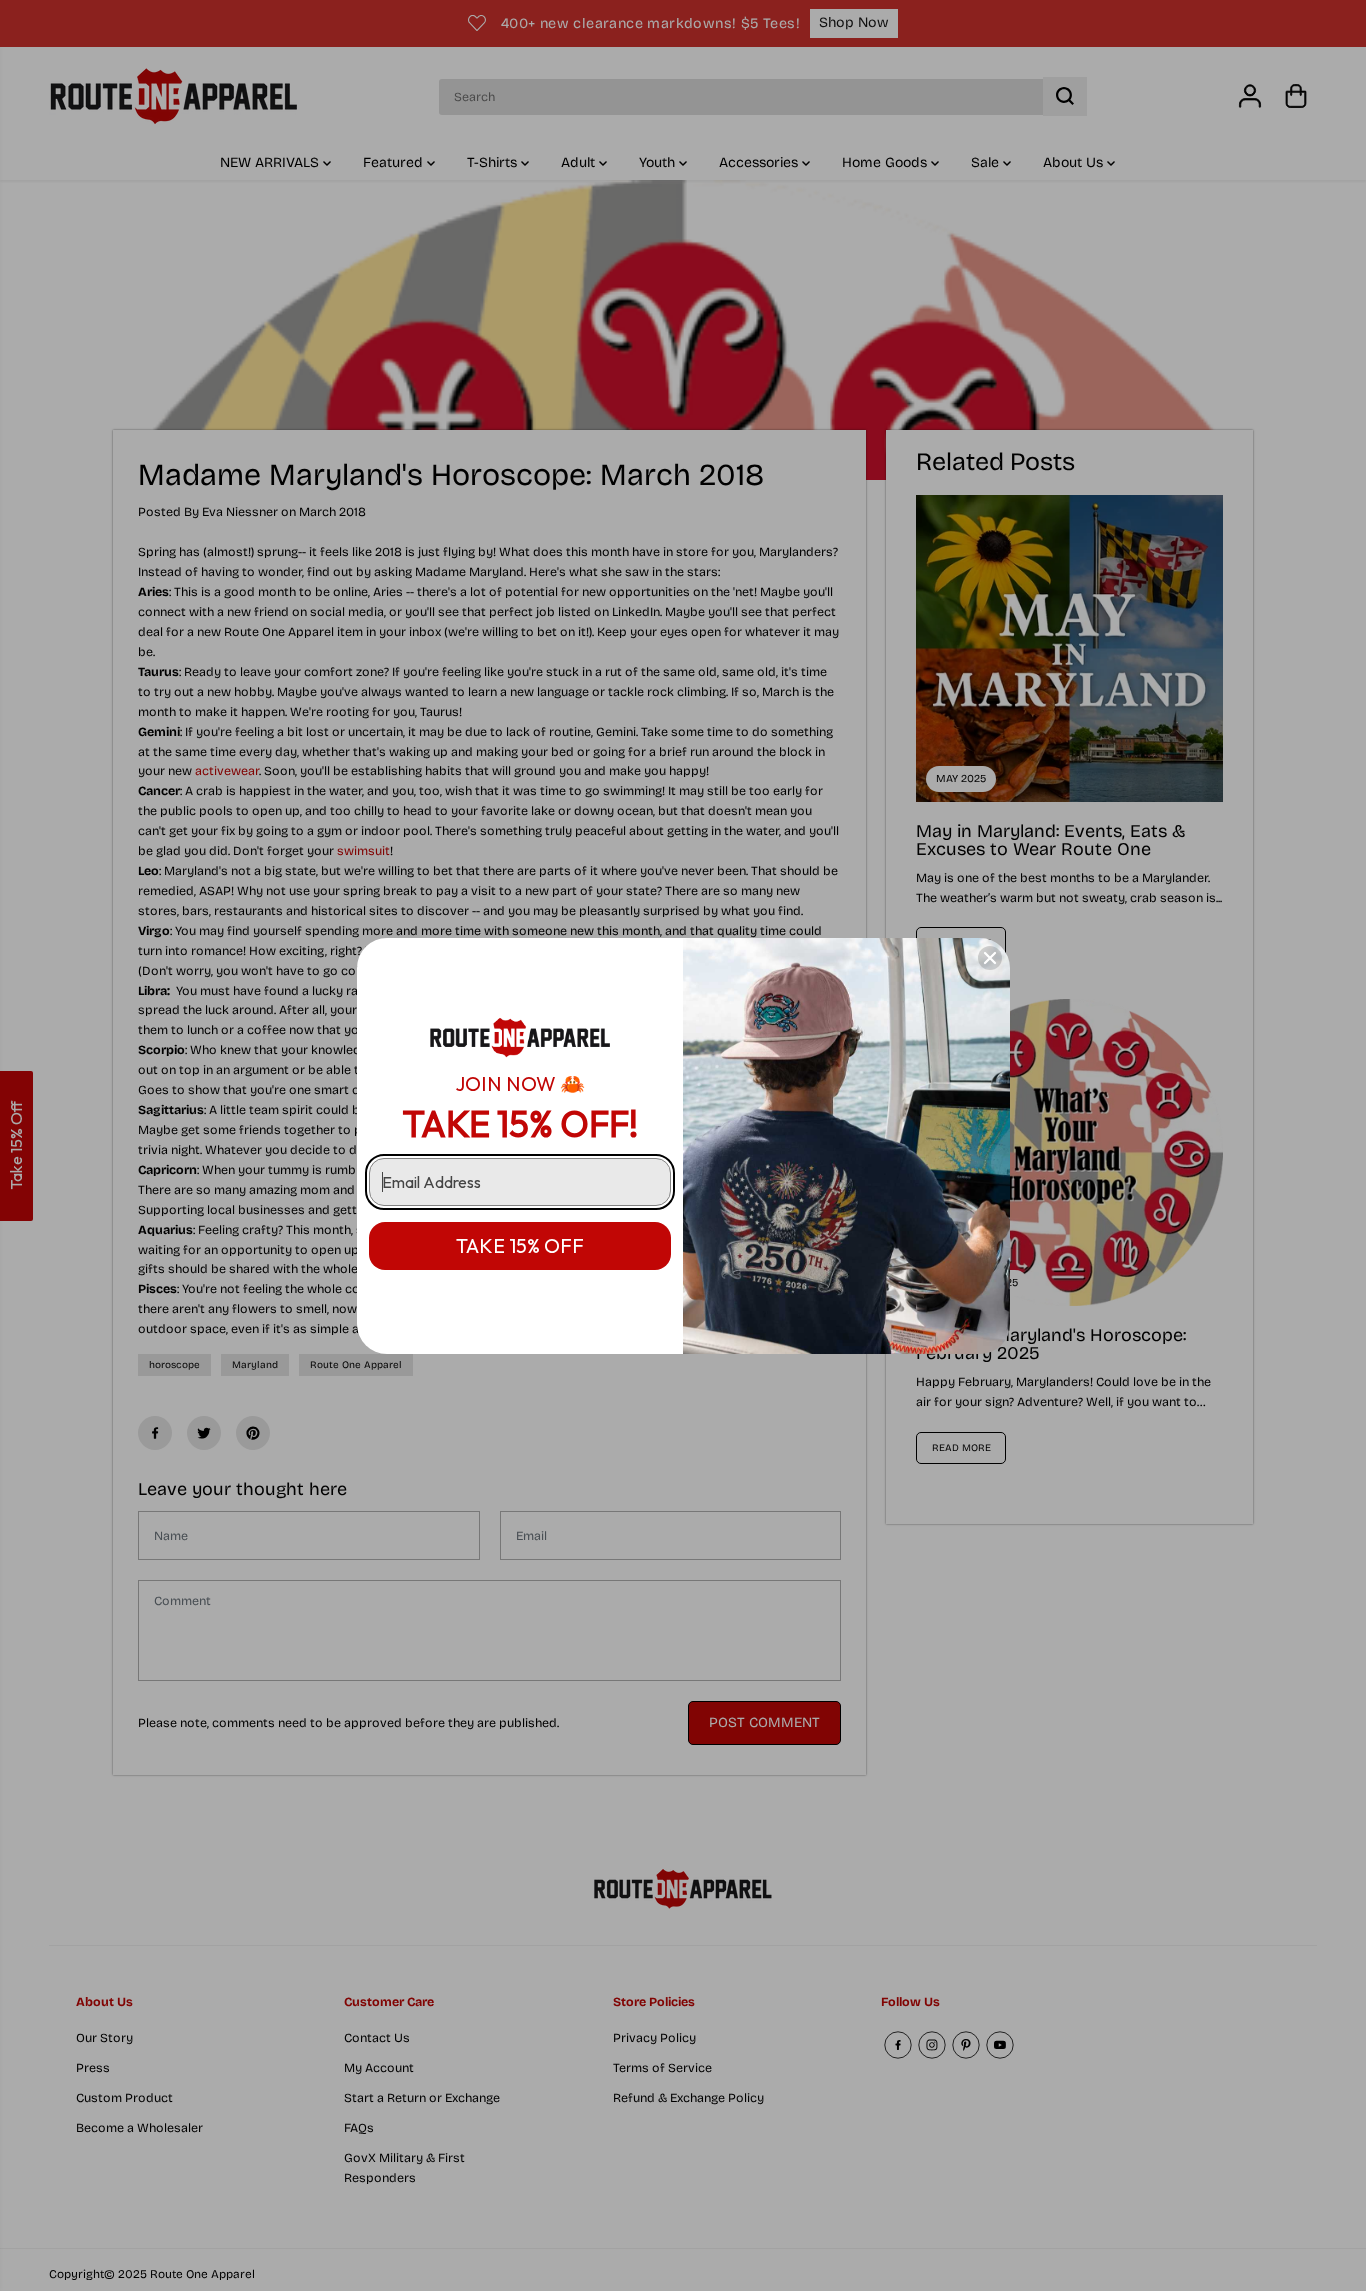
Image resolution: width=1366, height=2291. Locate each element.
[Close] (990, 958)
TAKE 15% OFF (520, 1245)
